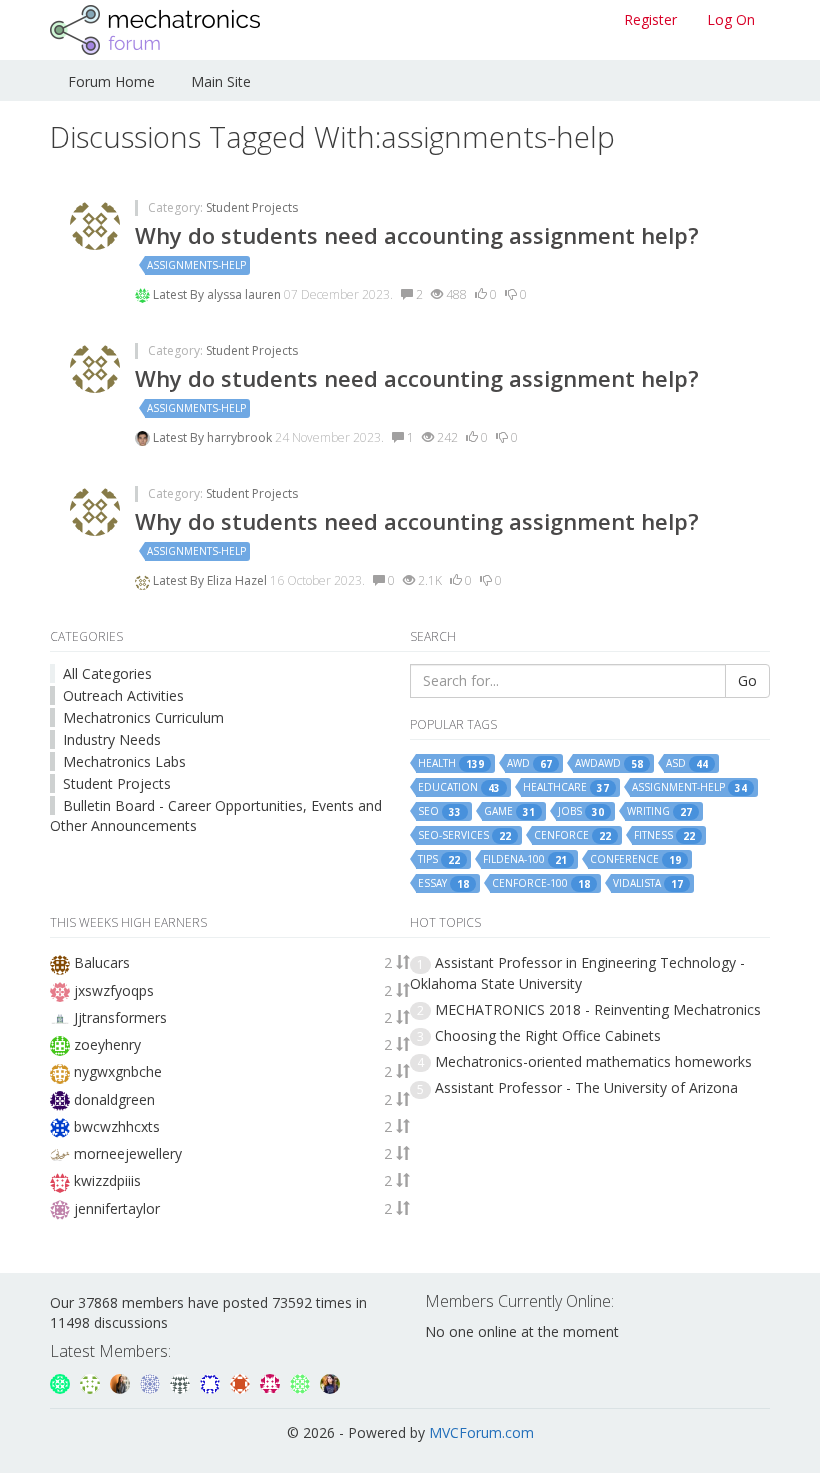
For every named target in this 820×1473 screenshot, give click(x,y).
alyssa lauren (245, 294)
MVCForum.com (481, 1432)
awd (529, 763)
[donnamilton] (92, 1381)
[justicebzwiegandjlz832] (272, 1381)
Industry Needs (112, 739)
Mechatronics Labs (124, 761)
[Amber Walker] (182, 1381)
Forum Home (111, 81)
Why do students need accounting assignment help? (417, 235)
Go (747, 680)
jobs (581, 811)
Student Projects (252, 207)
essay (443, 883)
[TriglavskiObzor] (62, 1381)
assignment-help (689, 787)
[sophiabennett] (122, 1381)
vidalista (648, 883)
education (459, 787)
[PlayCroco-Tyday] (302, 1381)
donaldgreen (114, 1099)
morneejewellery (128, 1153)
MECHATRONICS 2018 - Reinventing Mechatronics (598, 1009)
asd (687, 763)
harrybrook (241, 437)
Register (650, 19)
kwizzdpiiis (107, 1180)
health (451, 763)
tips (439, 859)
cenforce (572, 835)
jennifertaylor (117, 1208)
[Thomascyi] (242, 1381)
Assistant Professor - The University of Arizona (586, 1087)
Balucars (102, 962)
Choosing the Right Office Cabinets (548, 1035)
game (509, 811)
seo (439, 811)
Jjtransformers (120, 1017)
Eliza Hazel (238, 580)
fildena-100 (525, 859)
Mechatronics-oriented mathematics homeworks (593, 1061)
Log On (731, 19)
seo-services (464, 835)
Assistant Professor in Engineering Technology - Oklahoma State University (577, 972)
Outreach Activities (123, 695)
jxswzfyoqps (114, 990)
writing (659, 811)
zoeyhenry (107, 1044)
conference (635, 859)
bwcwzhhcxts (117, 1126)
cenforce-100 (541, 883)
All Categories (107, 673)
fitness (664, 835)
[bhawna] (330, 1381)
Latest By (180, 294)
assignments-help (196, 265)
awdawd (609, 763)
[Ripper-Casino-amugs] (212, 1381)
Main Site (221, 81)
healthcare (566, 787)
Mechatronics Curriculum (143, 717)
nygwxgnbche (118, 1071)
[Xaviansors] (152, 1381)
